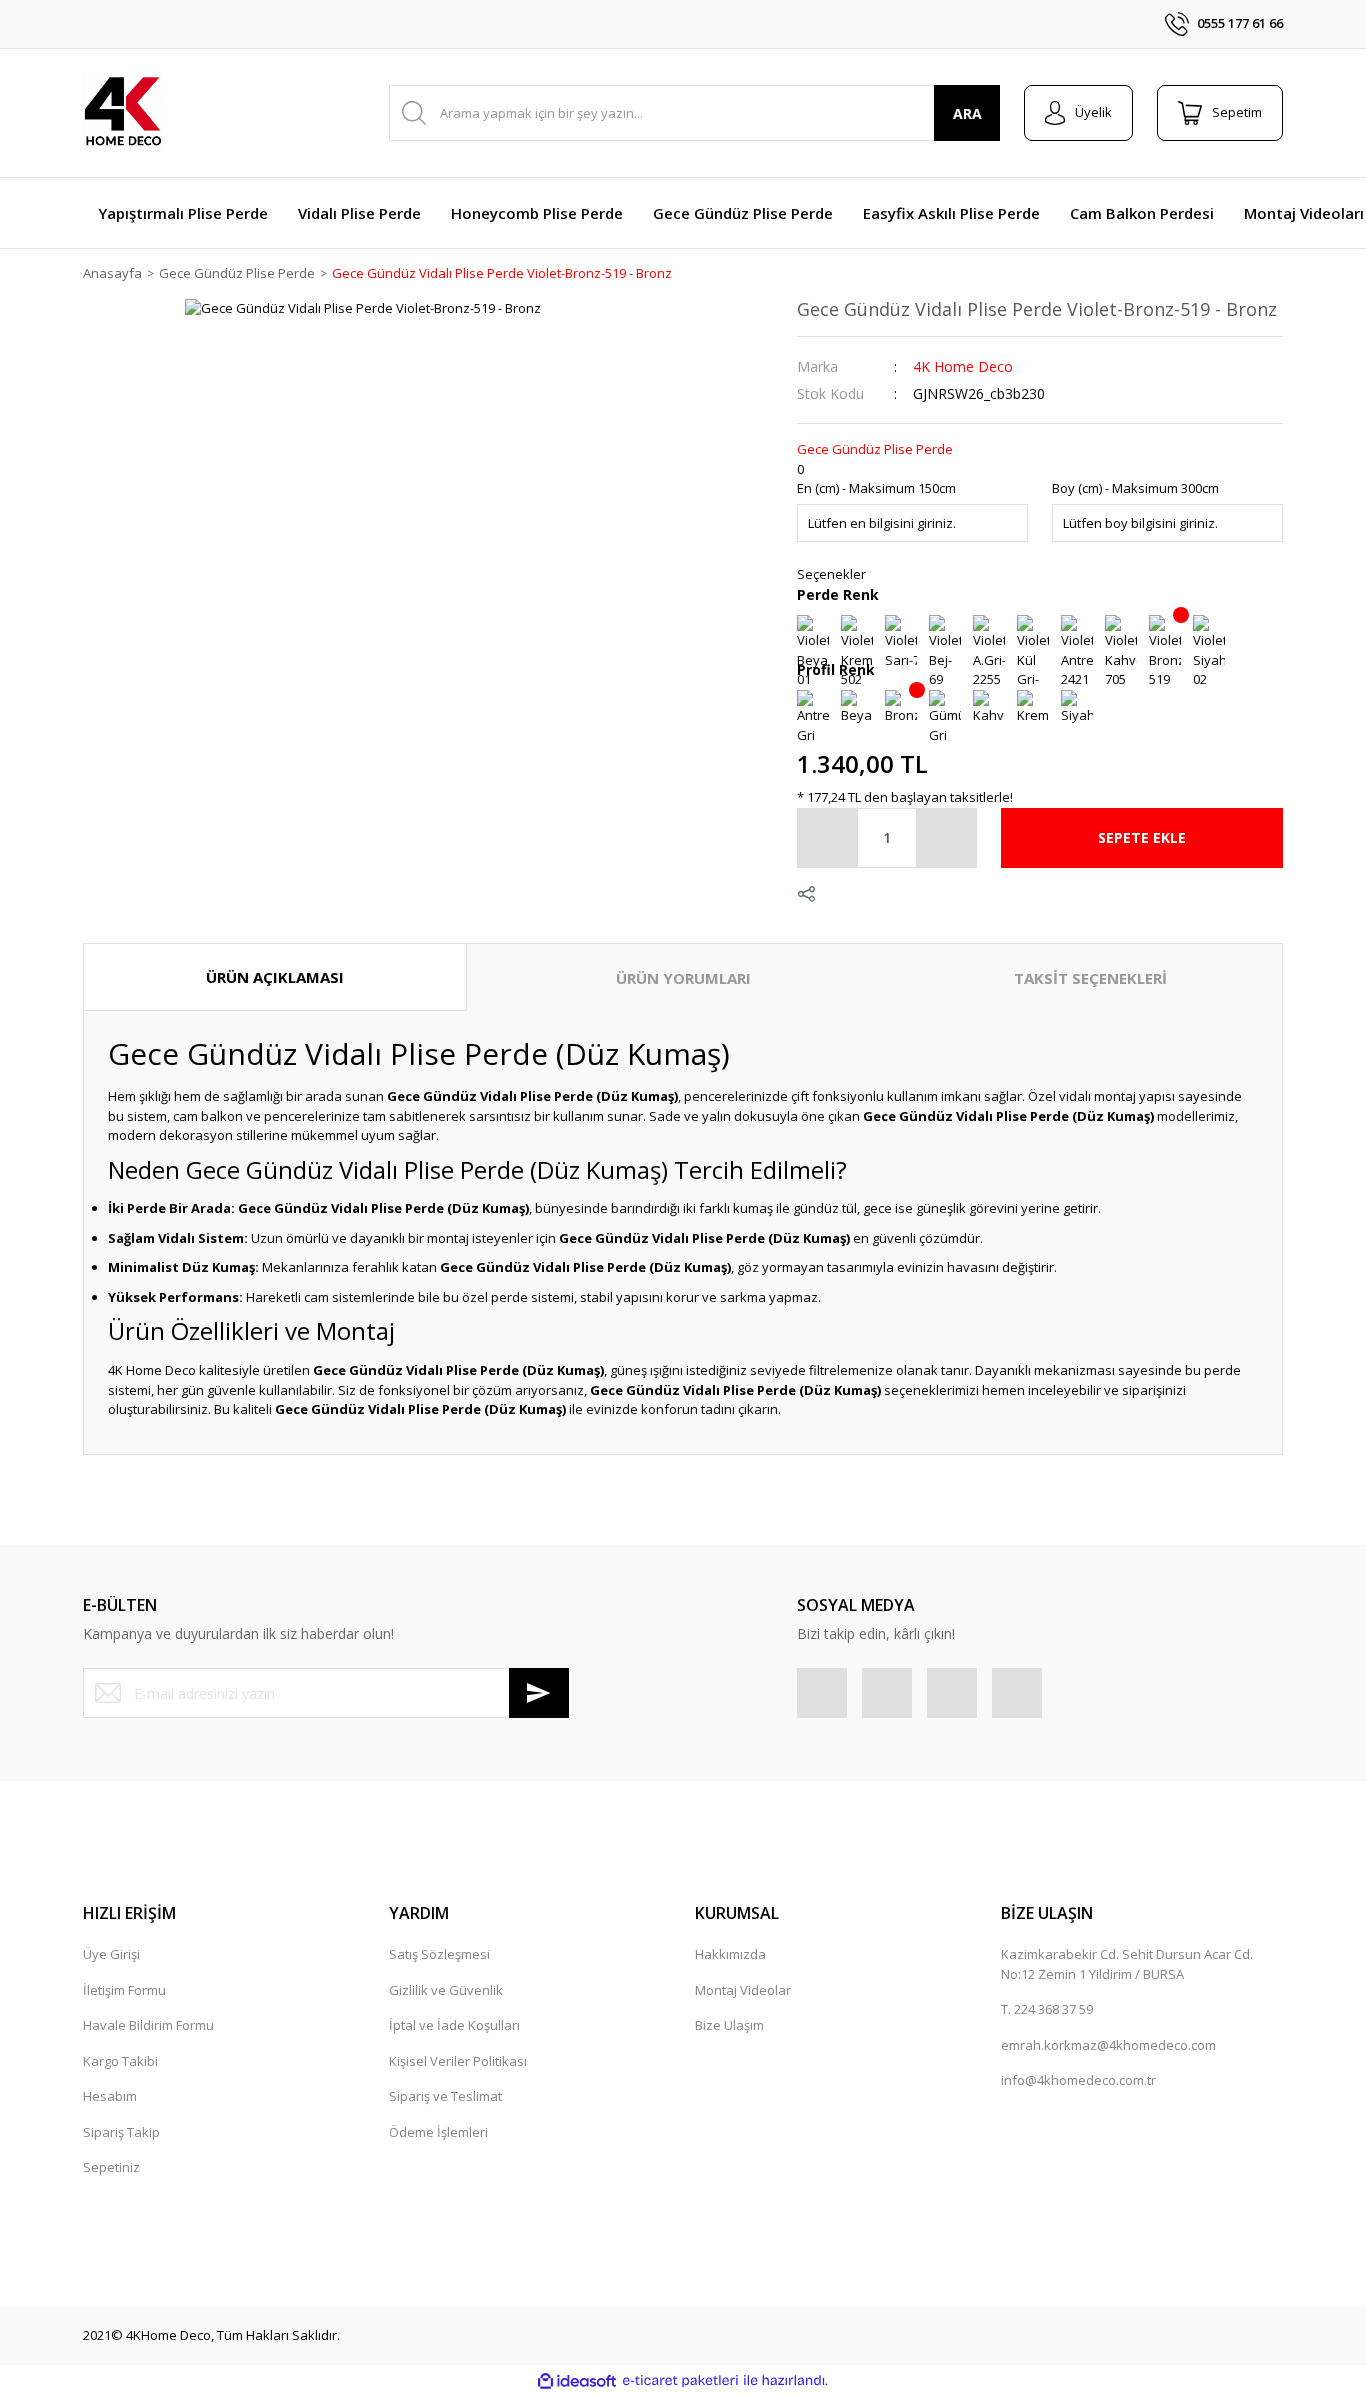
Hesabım (110, 2096)
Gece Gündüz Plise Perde (875, 449)
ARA (967, 113)
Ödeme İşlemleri (438, 2132)
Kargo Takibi (120, 2061)
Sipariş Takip (121, 2132)
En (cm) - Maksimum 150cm (876, 488)
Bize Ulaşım (729, 2025)
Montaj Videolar (743, 1990)
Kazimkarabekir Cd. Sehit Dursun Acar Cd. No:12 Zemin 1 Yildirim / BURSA (1127, 1964)
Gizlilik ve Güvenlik (446, 1990)
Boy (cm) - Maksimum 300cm (1135, 488)
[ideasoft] (577, 2381)
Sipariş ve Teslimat (445, 2096)
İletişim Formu (124, 1990)
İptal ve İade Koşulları (454, 2025)
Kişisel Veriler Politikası (458, 2061)
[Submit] (539, 1693)
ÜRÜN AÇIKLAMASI (275, 977)
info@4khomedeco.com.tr (1078, 2080)
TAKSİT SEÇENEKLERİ (1090, 978)
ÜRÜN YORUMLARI (683, 978)
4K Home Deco (963, 366)
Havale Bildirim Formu (148, 2025)
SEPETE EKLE (1142, 837)
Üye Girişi (111, 1954)
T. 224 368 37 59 (1047, 2009)
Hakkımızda (730, 1954)
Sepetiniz (111, 2167)
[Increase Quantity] (946, 838)
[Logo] (123, 113)
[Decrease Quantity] (828, 838)
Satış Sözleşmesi (439, 1954)
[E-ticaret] (680, 2381)
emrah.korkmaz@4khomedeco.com (1108, 2045)
